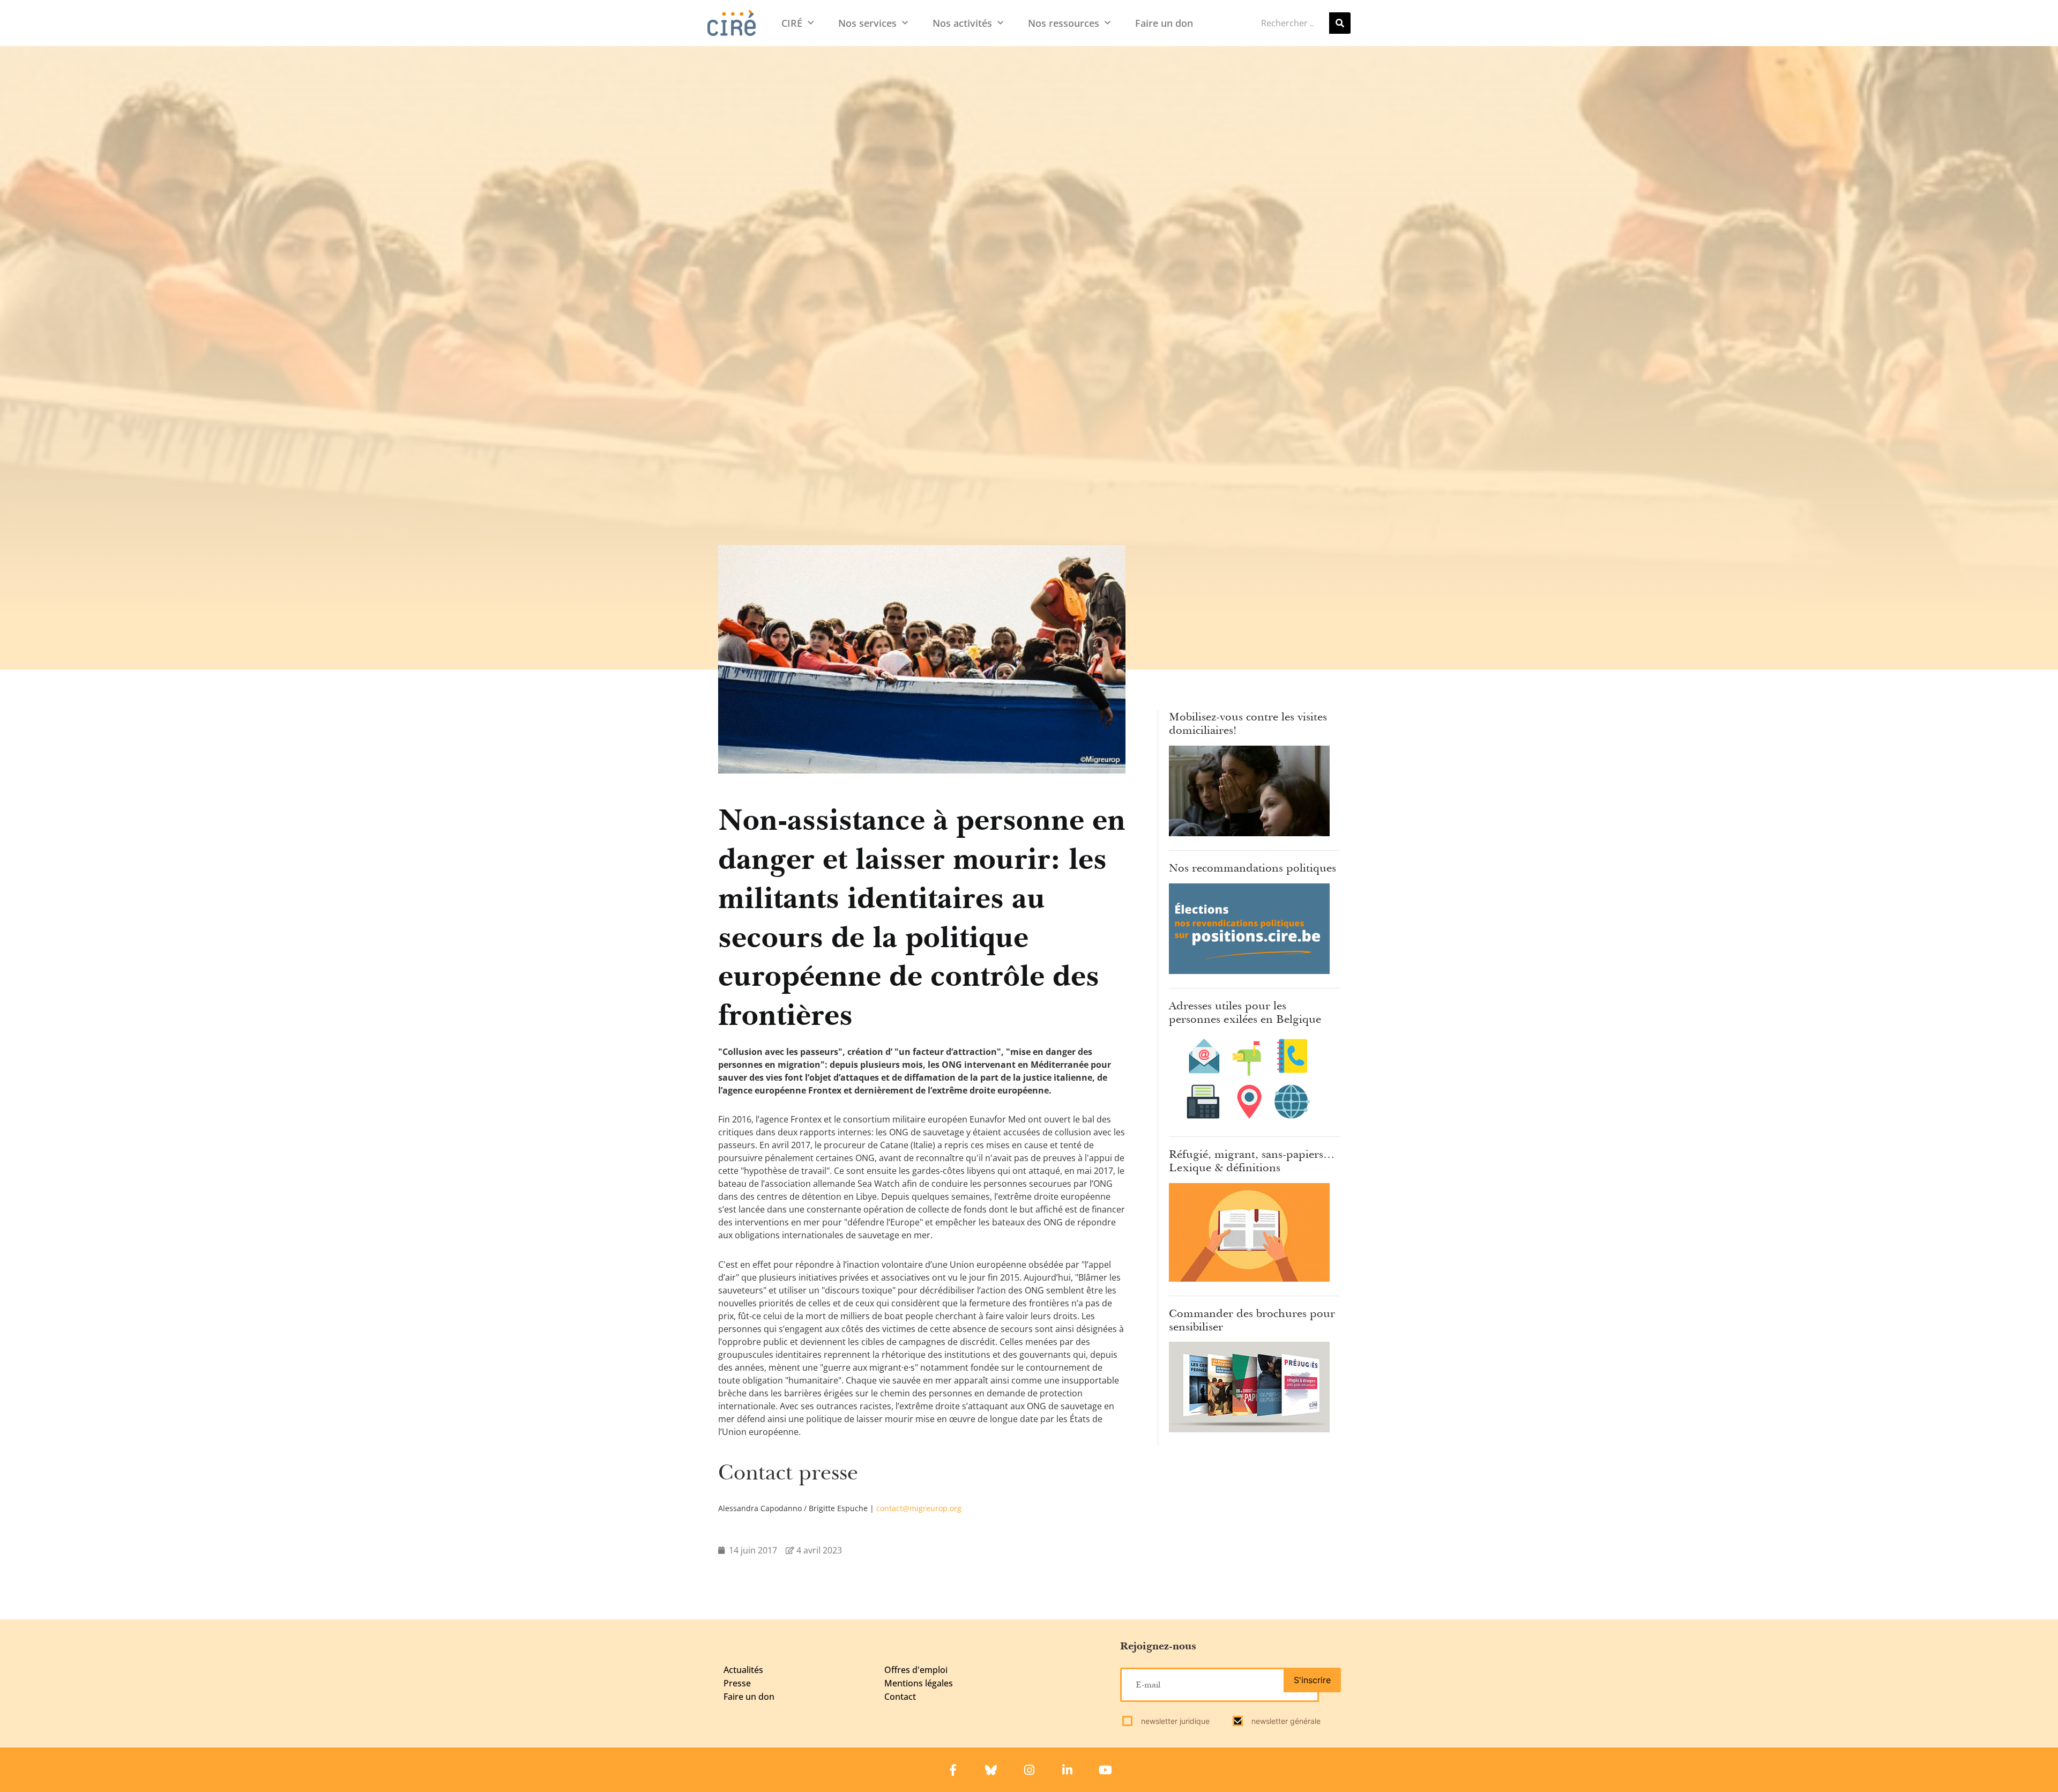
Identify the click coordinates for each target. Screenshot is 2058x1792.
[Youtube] (1105, 1770)
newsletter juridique (1174, 1721)
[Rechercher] (1340, 23)
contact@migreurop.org (919, 1508)
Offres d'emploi (916, 1670)
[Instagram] (1029, 1770)
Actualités (743, 1670)
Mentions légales (919, 1683)
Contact (900, 1697)
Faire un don (1164, 23)
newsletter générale (1285, 1721)
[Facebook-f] (953, 1770)
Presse (737, 1683)
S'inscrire (1312, 1680)
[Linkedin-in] (1067, 1770)
